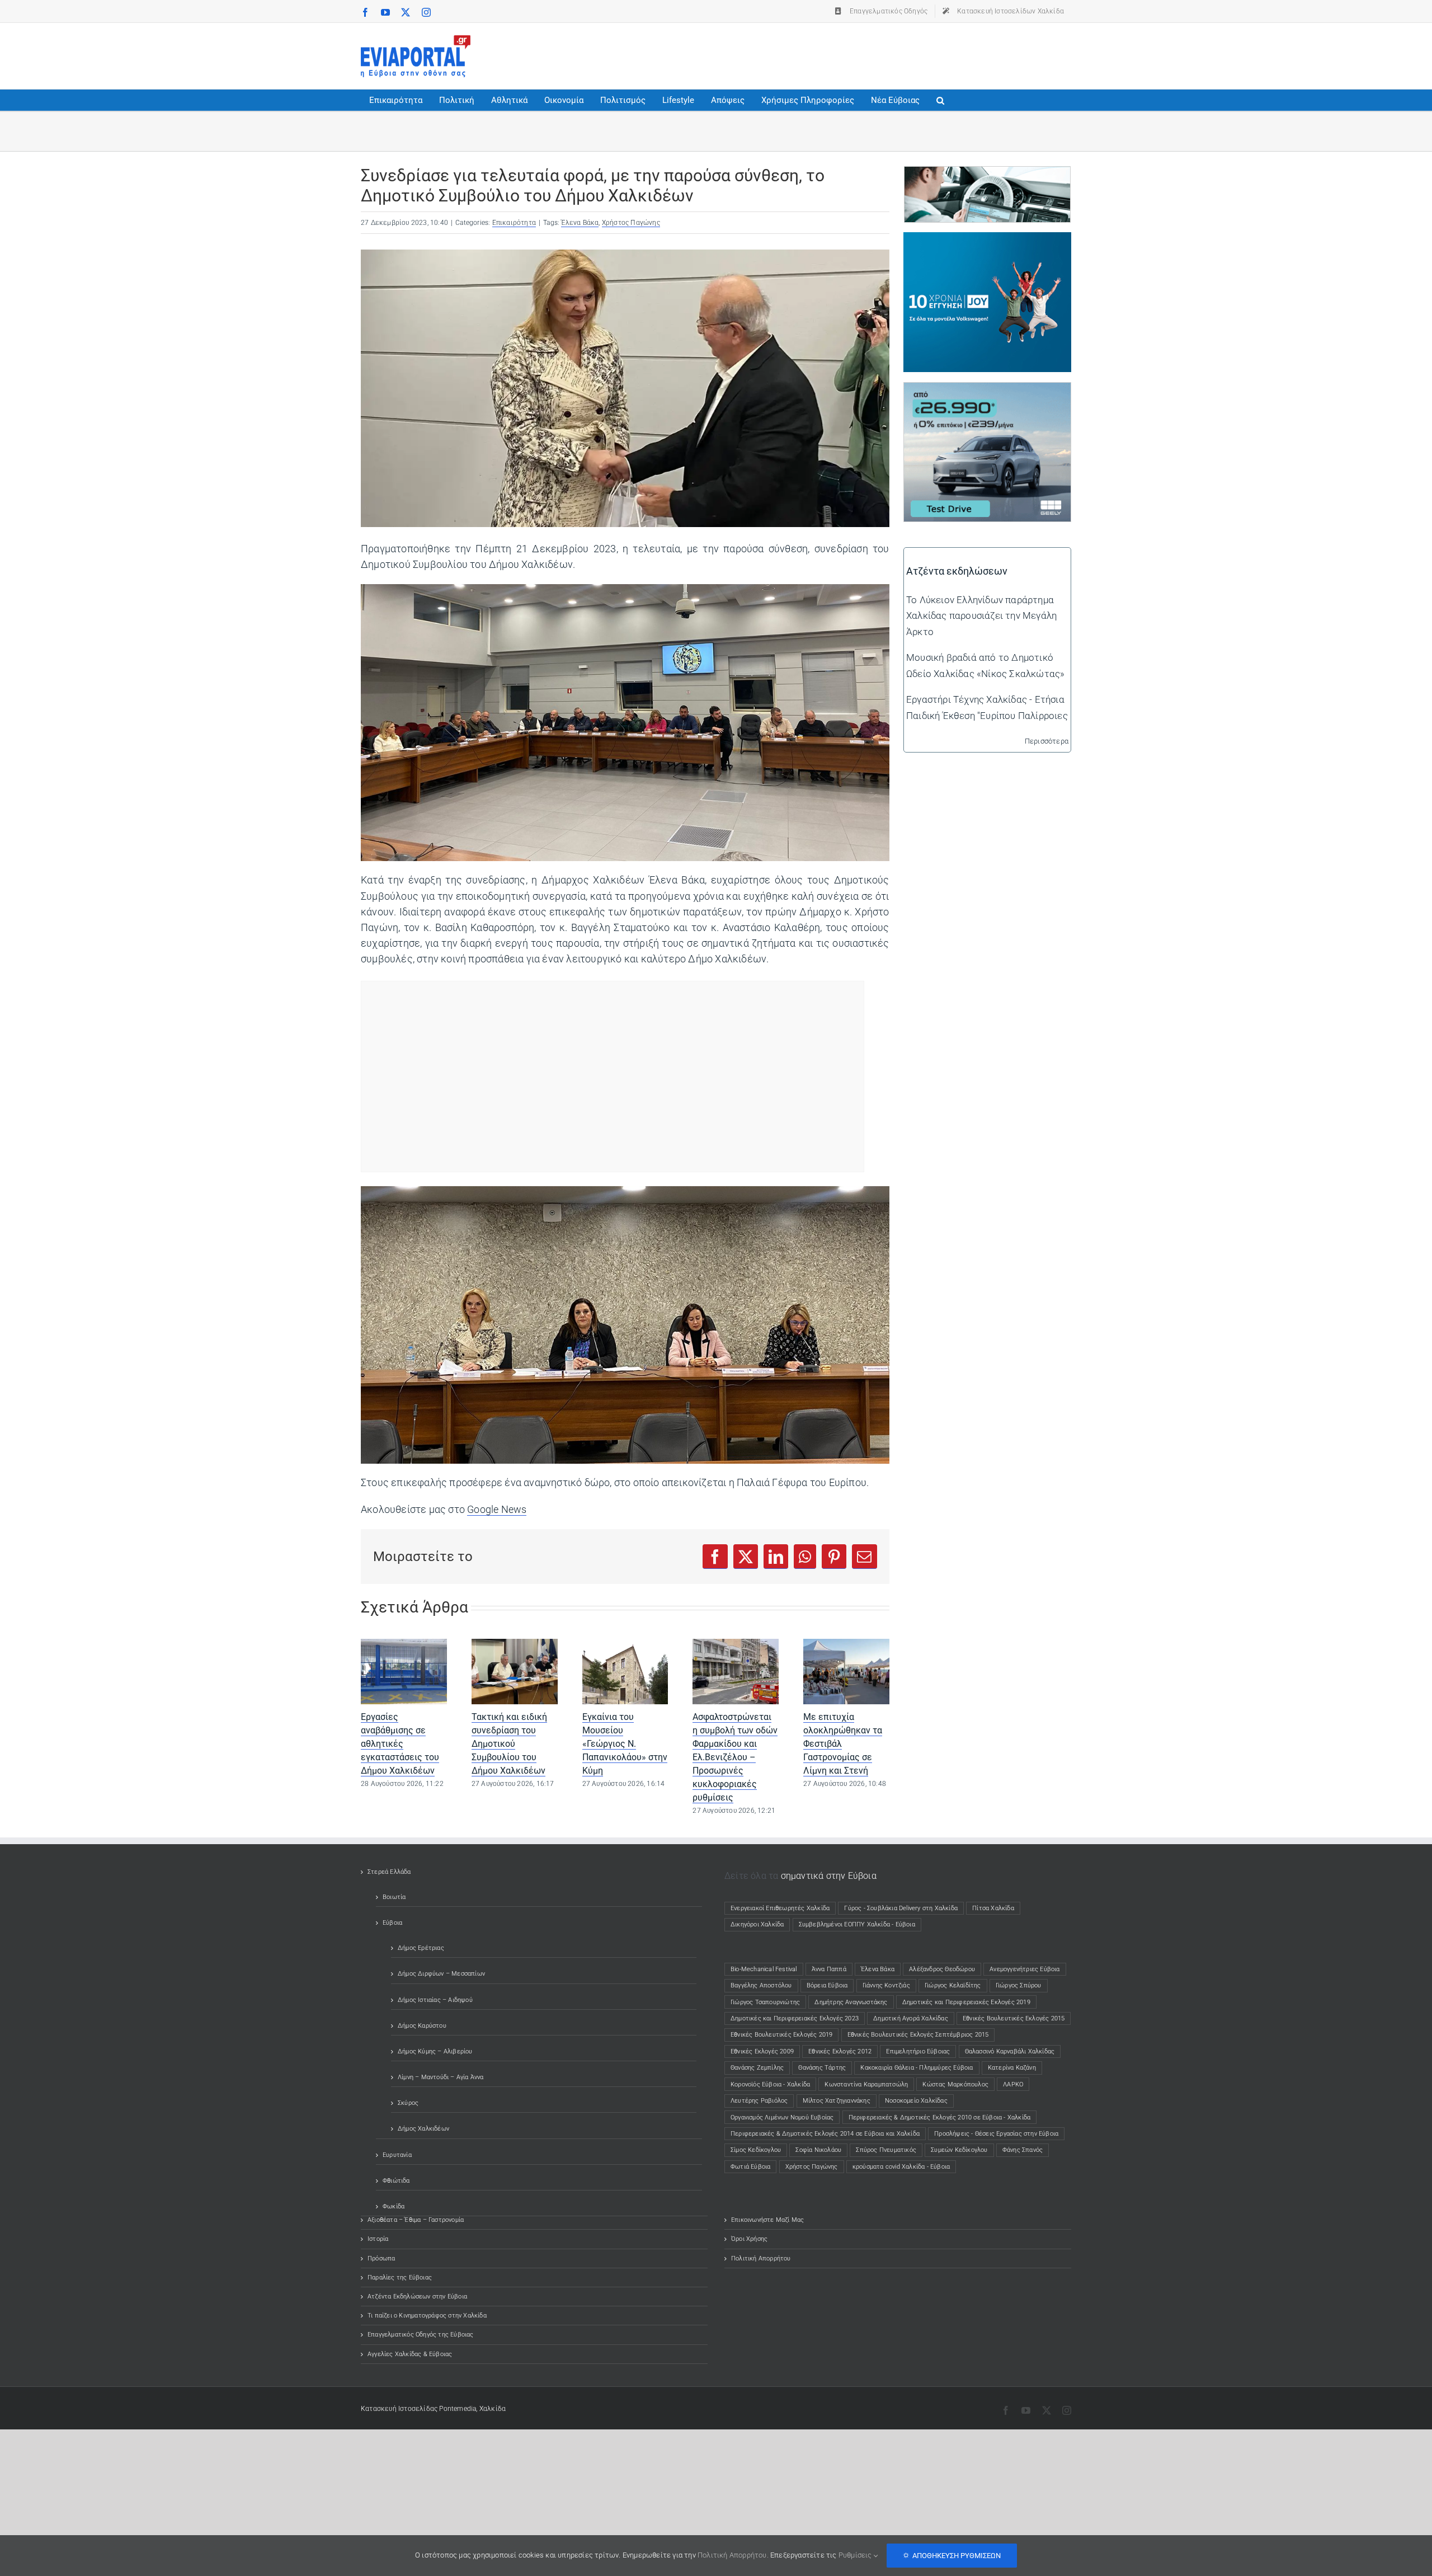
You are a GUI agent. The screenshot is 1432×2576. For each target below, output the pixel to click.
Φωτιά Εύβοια (750, 2167)
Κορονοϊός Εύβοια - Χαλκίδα (770, 2084)
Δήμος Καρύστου (422, 2026)
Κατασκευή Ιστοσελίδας (399, 2409)
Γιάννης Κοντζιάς (886, 1985)
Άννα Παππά (829, 1969)
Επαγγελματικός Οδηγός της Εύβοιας (421, 2335)
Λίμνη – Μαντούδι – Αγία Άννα (441, 2077)
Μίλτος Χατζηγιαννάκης (837, 2101)
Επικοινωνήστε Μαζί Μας (767, 2220)
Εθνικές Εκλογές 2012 (840, 2051)
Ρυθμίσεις (856, 2555)
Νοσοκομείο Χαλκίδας (916, 2101)
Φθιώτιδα (396, 2181)
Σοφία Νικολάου (818, 2150)
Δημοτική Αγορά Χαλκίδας (911, 2018)
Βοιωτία (394, 1897)
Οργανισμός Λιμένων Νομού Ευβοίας (782, 2117)
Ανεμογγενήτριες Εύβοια (1024, 1969)
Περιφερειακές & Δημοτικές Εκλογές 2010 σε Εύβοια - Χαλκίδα (940, 2117)
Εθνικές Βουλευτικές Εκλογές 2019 (781, 2035)
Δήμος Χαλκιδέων (423, 2129)
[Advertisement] (868, 54)
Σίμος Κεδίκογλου (756, 2150)
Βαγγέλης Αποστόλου (761, 1985)
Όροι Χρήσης (749, 2239)
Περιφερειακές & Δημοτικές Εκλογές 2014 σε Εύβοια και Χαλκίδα (825, 2134)
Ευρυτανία (397, 2155)
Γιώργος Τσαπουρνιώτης (765, 2002)
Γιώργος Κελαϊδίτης (953, 1985)
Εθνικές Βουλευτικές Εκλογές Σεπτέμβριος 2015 (918, 2035)
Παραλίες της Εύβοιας (400, 2277)
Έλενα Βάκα (580, 223)
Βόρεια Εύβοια (827, 1985)
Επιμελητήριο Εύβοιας (918, 2051)
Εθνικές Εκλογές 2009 (762, 2051)
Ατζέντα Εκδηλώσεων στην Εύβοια (417, 2297)
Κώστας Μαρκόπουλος (955, 2084)
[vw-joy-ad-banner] (987, 240)
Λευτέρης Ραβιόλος (759, 2101)
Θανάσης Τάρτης (822, 2068)
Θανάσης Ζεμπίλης (757, 2068)
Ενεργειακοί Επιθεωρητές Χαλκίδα (780, 1908)
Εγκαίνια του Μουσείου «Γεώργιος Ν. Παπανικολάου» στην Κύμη (625, 1744)
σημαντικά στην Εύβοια (829, 1876)
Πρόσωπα (381, 2258)
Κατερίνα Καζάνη (1012, 2068)
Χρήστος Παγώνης (631, 223)
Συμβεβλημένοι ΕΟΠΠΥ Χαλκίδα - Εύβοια (857, 1924)
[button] (940, 100)
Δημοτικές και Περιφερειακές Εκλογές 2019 (966, 2002)
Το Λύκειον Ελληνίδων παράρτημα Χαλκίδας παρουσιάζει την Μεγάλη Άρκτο (981, 615)
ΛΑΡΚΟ (1013, 2084)
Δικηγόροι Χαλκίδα (760, 1924)
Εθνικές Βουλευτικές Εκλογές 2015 (1014, 2018)
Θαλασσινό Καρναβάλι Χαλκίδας (1010, 2051)
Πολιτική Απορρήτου (761, 2258)
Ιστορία (378, 2239)
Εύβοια (392, 1923)
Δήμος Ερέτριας (421, 1948)
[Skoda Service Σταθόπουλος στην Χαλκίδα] (987, 175)
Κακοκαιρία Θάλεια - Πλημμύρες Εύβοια (917, 2068)
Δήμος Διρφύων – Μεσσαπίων (441, 1974)
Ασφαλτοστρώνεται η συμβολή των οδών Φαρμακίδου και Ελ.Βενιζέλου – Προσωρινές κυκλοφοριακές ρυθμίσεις (735, 1757)
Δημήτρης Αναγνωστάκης (851, 2002)
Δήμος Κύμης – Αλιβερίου (435, 2051)
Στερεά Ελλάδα (389, 1872)
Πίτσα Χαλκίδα (996, 1908)
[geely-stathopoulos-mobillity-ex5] (987, 391)
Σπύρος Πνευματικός (886, 2150)
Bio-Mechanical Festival (764, 1969)
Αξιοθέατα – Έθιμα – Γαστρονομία (416, 2220)
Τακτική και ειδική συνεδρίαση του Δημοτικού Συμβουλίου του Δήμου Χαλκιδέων (509, 1744)
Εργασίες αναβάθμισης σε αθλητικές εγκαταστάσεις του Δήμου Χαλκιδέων (400, 1744)
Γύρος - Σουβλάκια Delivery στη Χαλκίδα (901, 1908)
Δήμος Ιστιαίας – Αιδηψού (435, 2000)
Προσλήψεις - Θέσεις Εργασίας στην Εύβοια (996, 2134)
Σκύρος (408, 2103)
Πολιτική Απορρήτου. (733, 2555)
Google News (497, 1510)
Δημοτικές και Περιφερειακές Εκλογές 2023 (795, 2018)
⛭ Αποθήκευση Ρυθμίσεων (952, 2556)
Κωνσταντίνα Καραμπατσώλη (866, 2084)
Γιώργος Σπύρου (1019, 1985)
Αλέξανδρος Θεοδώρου (942, 1969)
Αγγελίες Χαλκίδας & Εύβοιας (410, 2354)
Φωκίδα (394, 2206)
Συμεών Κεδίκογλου (959, 2150)
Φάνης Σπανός (1023, 2150)
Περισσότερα (1047, 741)
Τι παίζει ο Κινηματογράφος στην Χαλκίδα (427, 2316)
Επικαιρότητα (514, 223)
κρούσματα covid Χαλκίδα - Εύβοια (901, 2167)
